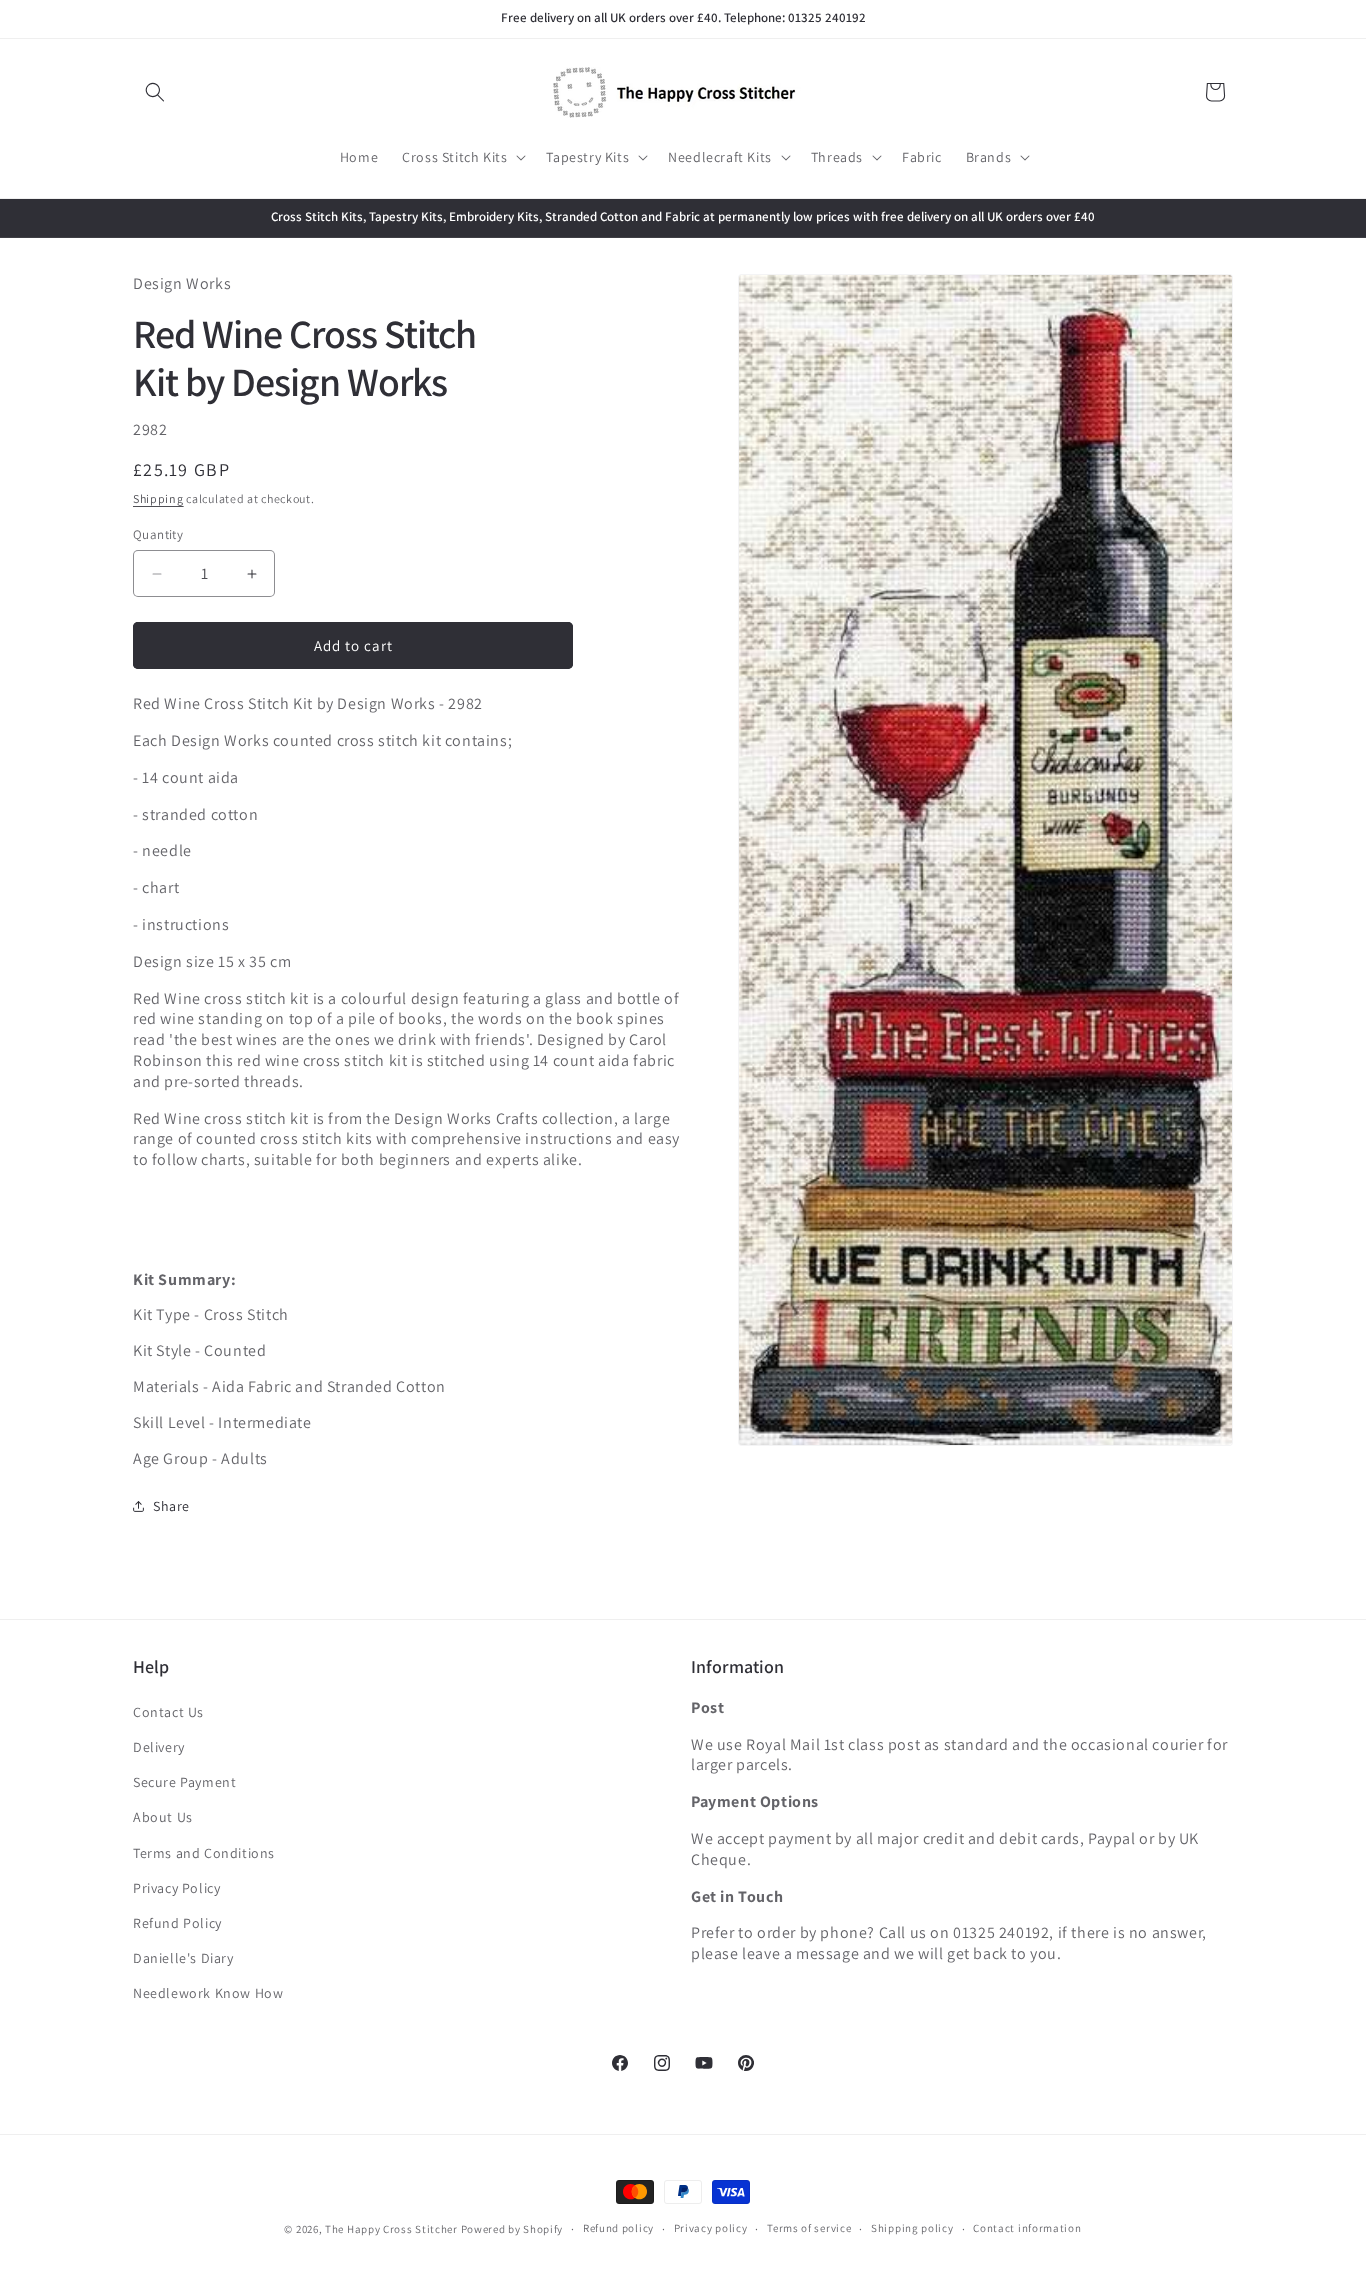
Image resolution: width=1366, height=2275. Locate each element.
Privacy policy (711, 2228)
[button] (155, 92)
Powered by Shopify (512, 2229)
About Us (163, 1817)
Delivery (159, 1747)
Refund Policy (177, 1923)
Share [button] (171, 1506)
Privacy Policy (176, 1888)
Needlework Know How (208, 1993)
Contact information (1027, 2228)
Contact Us (168, 1712)
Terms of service (809, 2228)
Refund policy (618, 2228)
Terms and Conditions (204, 1853)
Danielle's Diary (183, 1958)
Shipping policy (912, 2228)
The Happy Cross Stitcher (391, 2229)
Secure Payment (184, 1782)
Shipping (158, 498)
